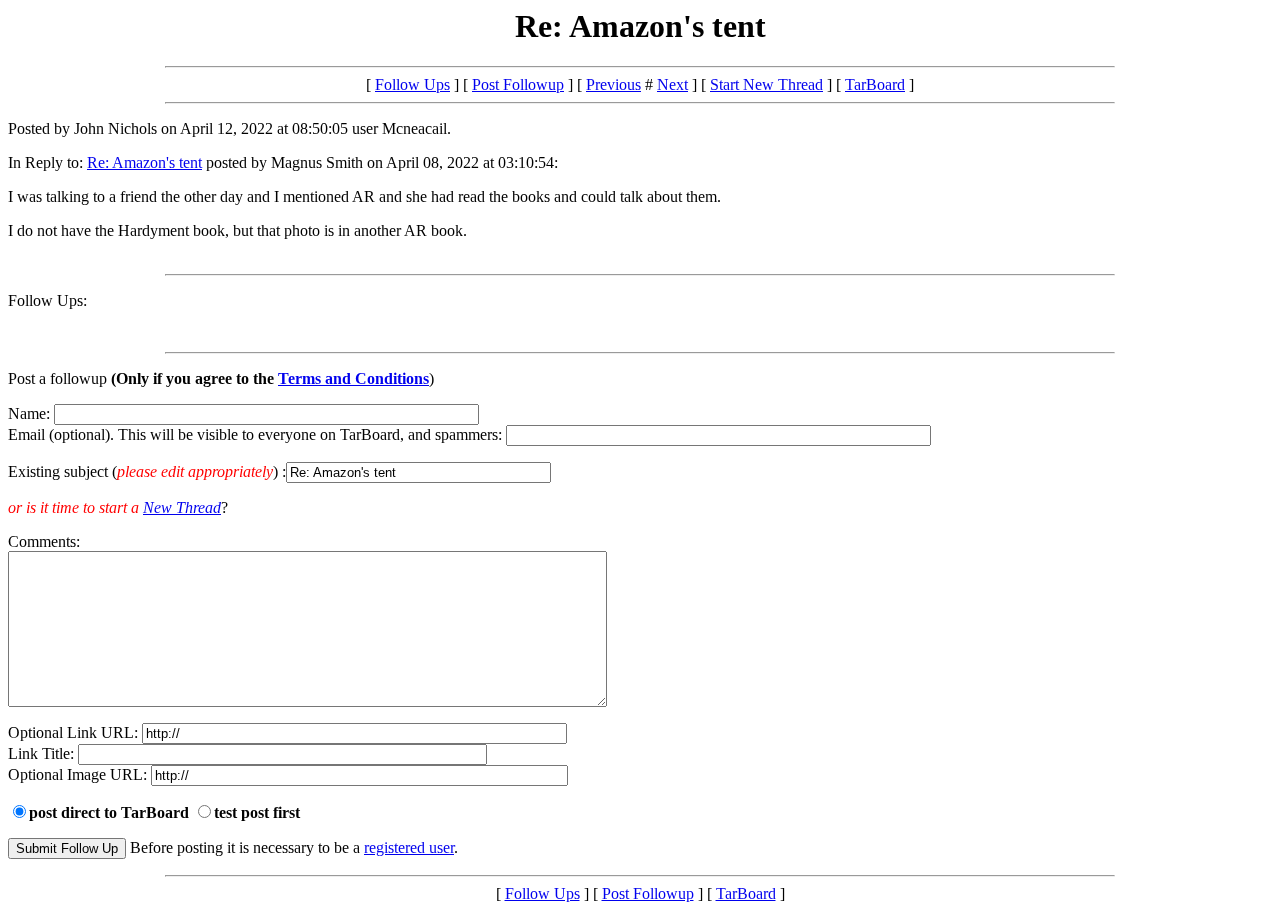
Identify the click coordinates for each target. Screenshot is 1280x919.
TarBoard (875, 84)
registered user (409, 847)
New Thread (182, 507)
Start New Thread (766, 84)
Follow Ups (412, 84)
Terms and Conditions (353, 378)
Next (672, 84)
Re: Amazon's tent (144, 162)
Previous (613, 84)
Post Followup (518, 84)
